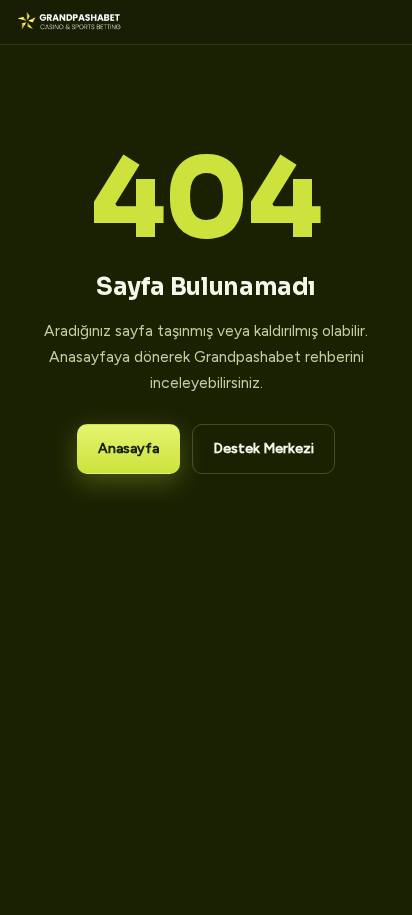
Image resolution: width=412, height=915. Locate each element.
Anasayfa (128, 448)
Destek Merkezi (263, 448)
